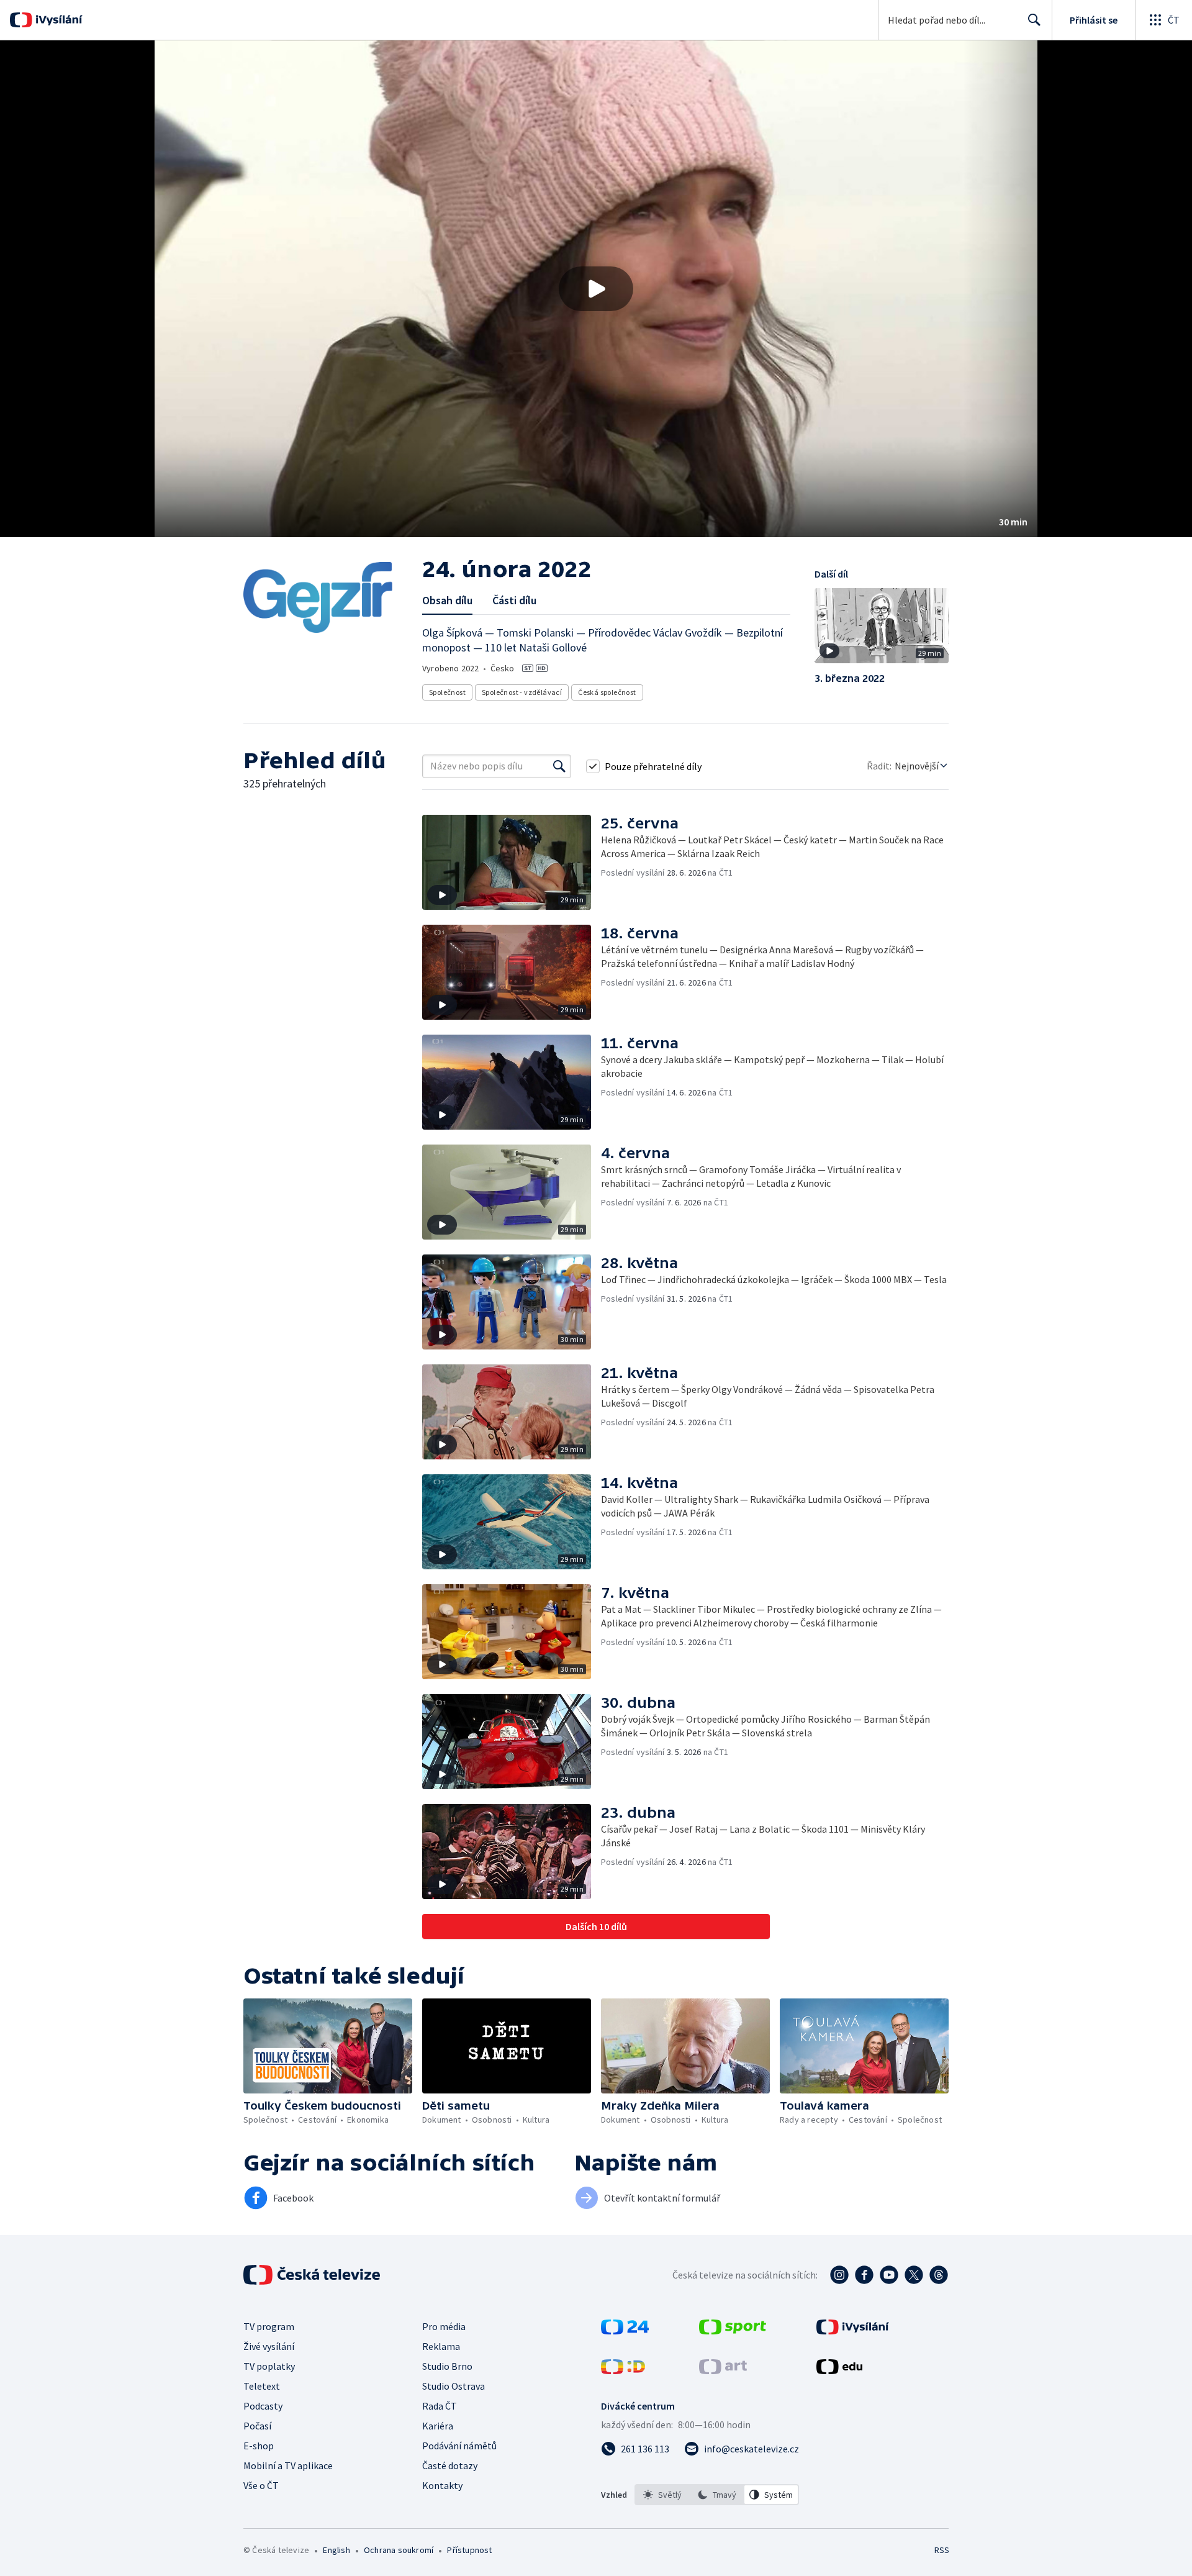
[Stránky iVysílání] (853, 2331)
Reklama (441, 2346)
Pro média (444, 2326)
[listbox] (717, 2495)
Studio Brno (447, 2366)
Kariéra (438, 2426)
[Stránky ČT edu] (839, 2370)
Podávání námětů (459, 2446)
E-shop (259, 2446)
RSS (942, 2550)
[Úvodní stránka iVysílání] (57, 20)
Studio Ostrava (454, 2386)
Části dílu (514, 600)
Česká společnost (607, 692)
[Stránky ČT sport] (733, 2331)
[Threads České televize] (939, 2275)
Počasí (257, 2426)
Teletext (262, 2386)
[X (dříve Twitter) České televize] (914, 2275)
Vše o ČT (261, 2485)
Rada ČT (440, 2406)
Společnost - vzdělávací (522, 692)
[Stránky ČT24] (625, 2331)
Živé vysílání (269, 2346)
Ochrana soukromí (399, 2550)
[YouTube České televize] (889, 2275)
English (336, 2550)
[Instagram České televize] (839, 2275)
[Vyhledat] (559, 766)
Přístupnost (469, 2550)
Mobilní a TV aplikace (288, 2465)
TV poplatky (269, 2366)
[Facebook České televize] (864, 2275)
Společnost (447, 692)
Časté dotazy (450, 2465)
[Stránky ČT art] (723, 2370)
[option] (662, 2495)
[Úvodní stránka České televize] (313, 2275)
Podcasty (263, 2406)
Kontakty (442, 2485)
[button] (596, 289)
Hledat (1034, 20)
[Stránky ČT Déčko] (623, 2370)
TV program (269, 2326)
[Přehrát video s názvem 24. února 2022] (596, 289)
